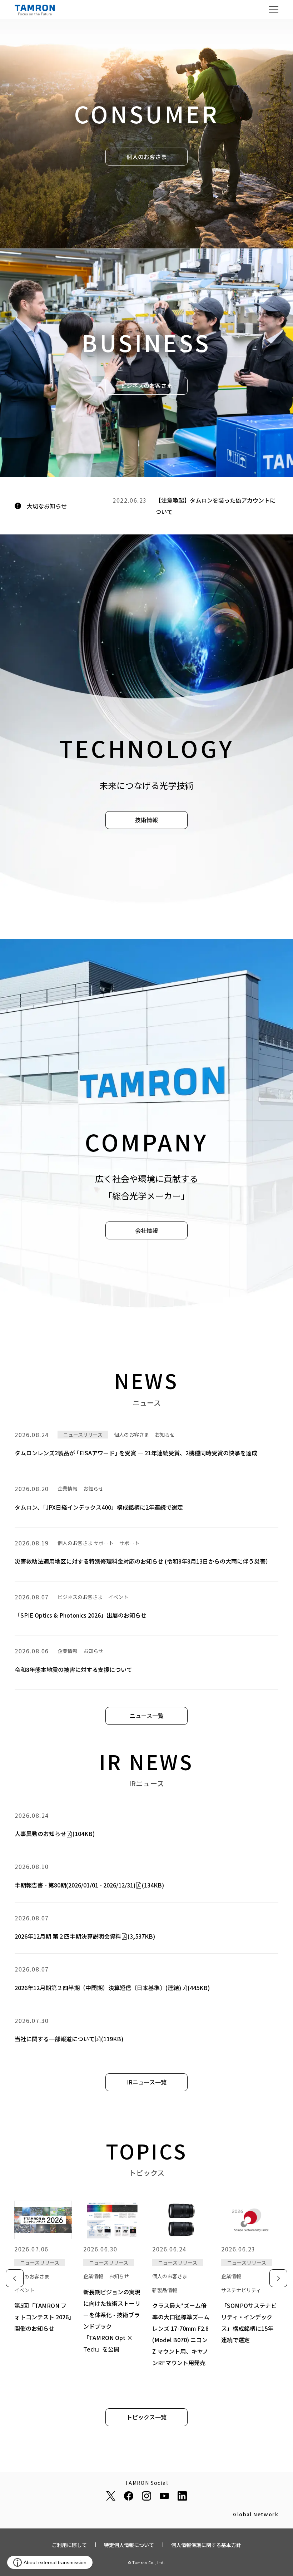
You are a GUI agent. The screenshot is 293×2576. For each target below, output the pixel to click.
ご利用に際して (69, 2545)
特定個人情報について (129, 2545)
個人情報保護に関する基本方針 (206, 2545)
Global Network (256, 2515)
